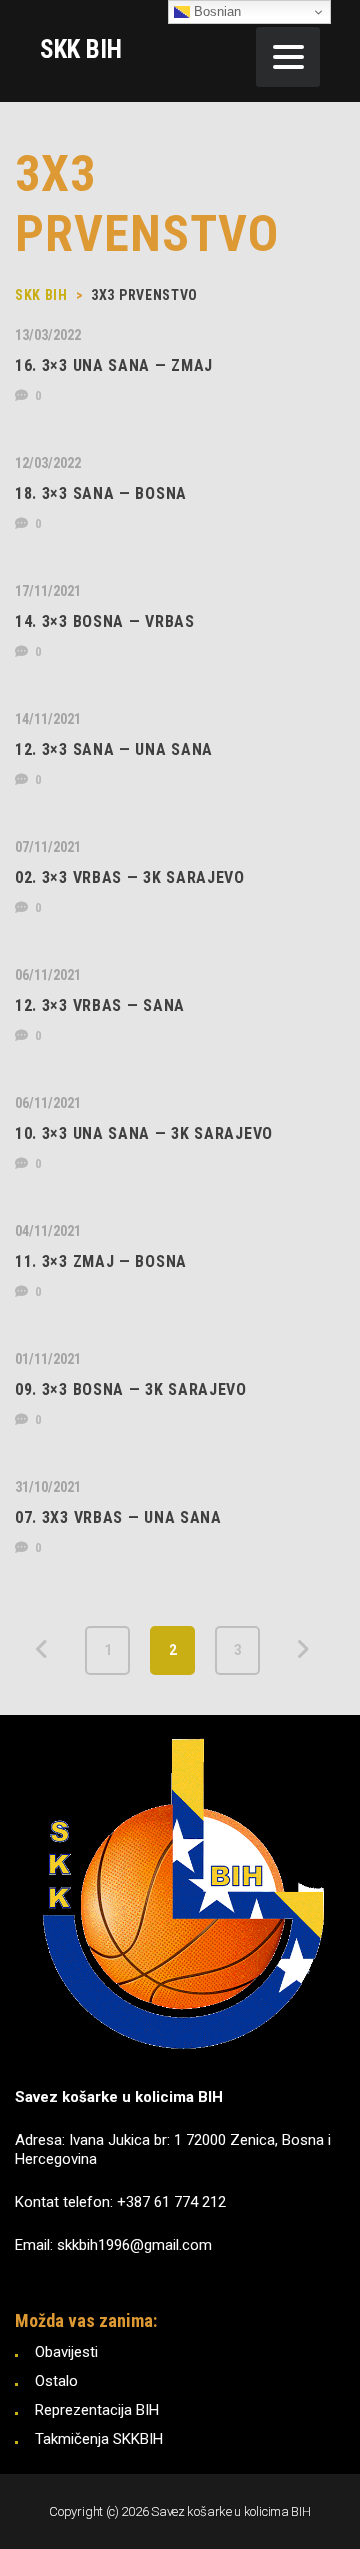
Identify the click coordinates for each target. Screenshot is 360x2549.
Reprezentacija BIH (97, 2410)
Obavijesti (66, 2352)
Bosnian (215, 11)
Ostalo (56, 2381)
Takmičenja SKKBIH (99, 2439)
